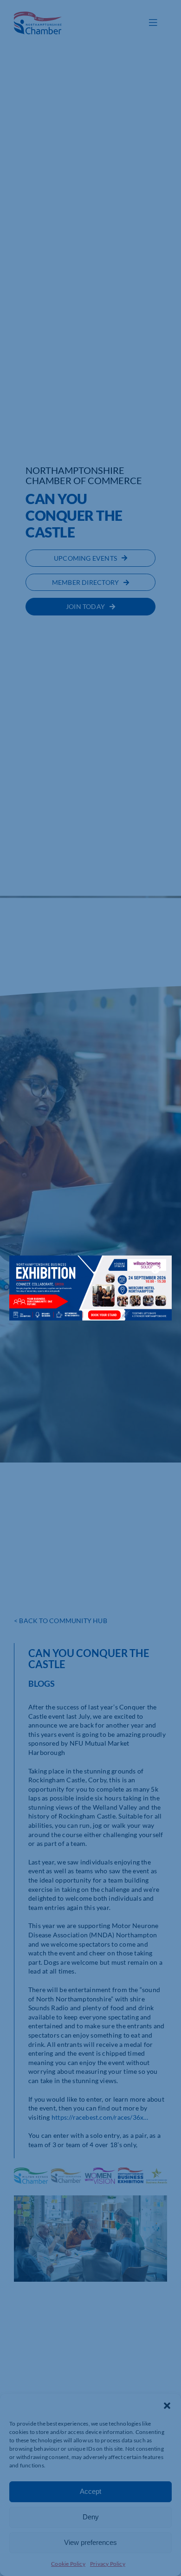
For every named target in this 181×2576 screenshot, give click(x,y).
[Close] (155, 1269)
